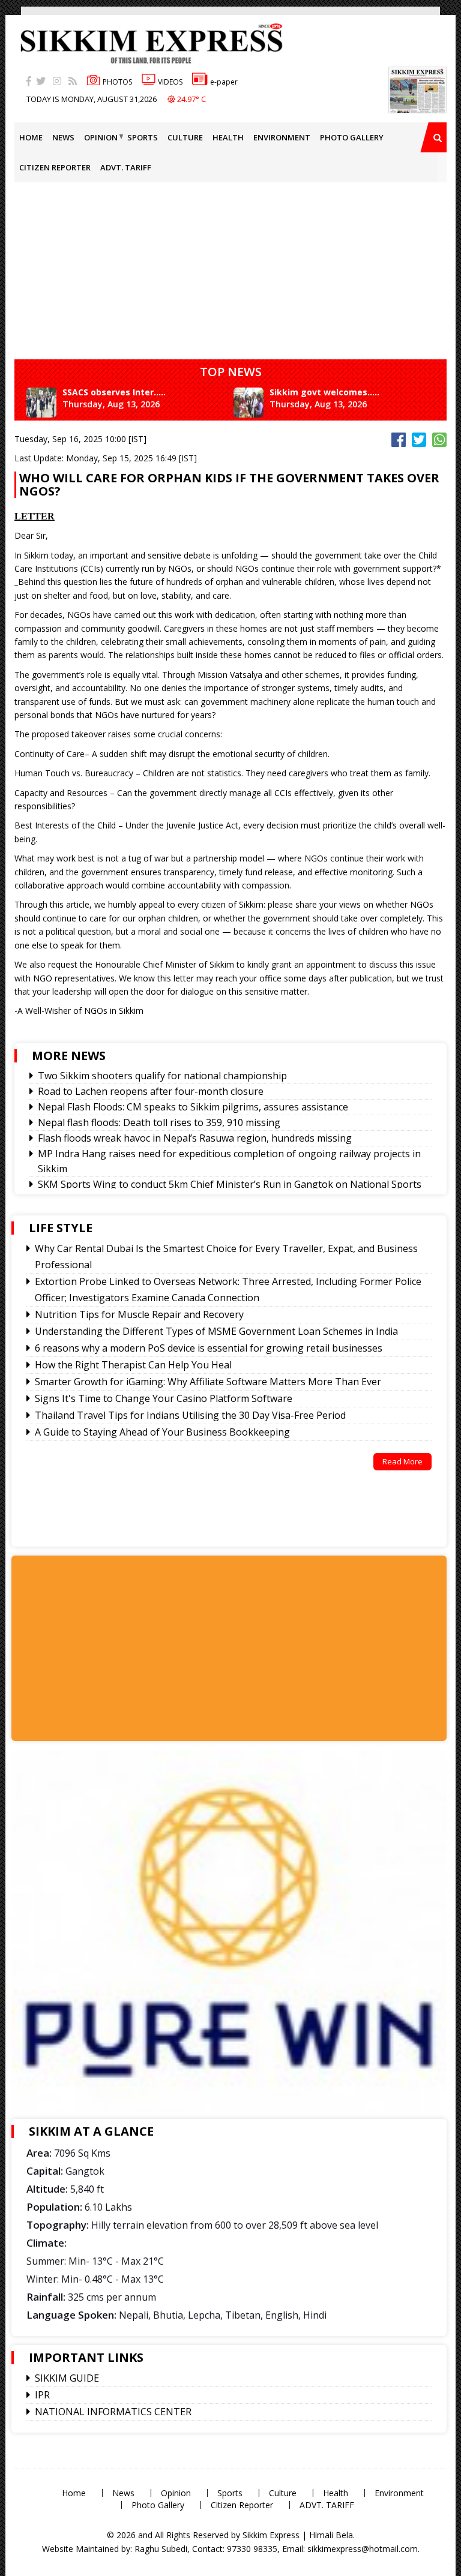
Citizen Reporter (55, 167)
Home (31, 137)
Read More (402, 1461)
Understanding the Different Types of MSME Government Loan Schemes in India (216, 1331)
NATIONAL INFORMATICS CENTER (113, 2412)
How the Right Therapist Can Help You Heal (133, 1365)
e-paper (224, 82)
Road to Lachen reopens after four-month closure (151, 1091)
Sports (143, 137)
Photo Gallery (352, 137)
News (63, 137)
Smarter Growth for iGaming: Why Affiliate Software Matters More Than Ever (208, 1382)
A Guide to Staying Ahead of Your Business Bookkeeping (162, 1432)
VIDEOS (170, 82)
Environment (282, 137)
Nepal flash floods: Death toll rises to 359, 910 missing (159, 1122)
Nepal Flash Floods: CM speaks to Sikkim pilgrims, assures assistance (193, 1107)
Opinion (101, 137)
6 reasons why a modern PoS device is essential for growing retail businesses (209, 1348)
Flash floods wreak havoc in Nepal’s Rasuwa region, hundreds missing (195, 1138)
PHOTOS (117, 82)
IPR (42, 2395)
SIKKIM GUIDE (67, 2378)
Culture (185, 137)
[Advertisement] (121, 1647)
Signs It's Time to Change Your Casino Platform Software (164, 1398)
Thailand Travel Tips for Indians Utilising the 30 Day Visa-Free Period (190, 1415)
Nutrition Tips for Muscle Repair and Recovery (139, 1314)
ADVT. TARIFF (126, 167)
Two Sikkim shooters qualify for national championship (162, 1076)
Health (228, 137)
